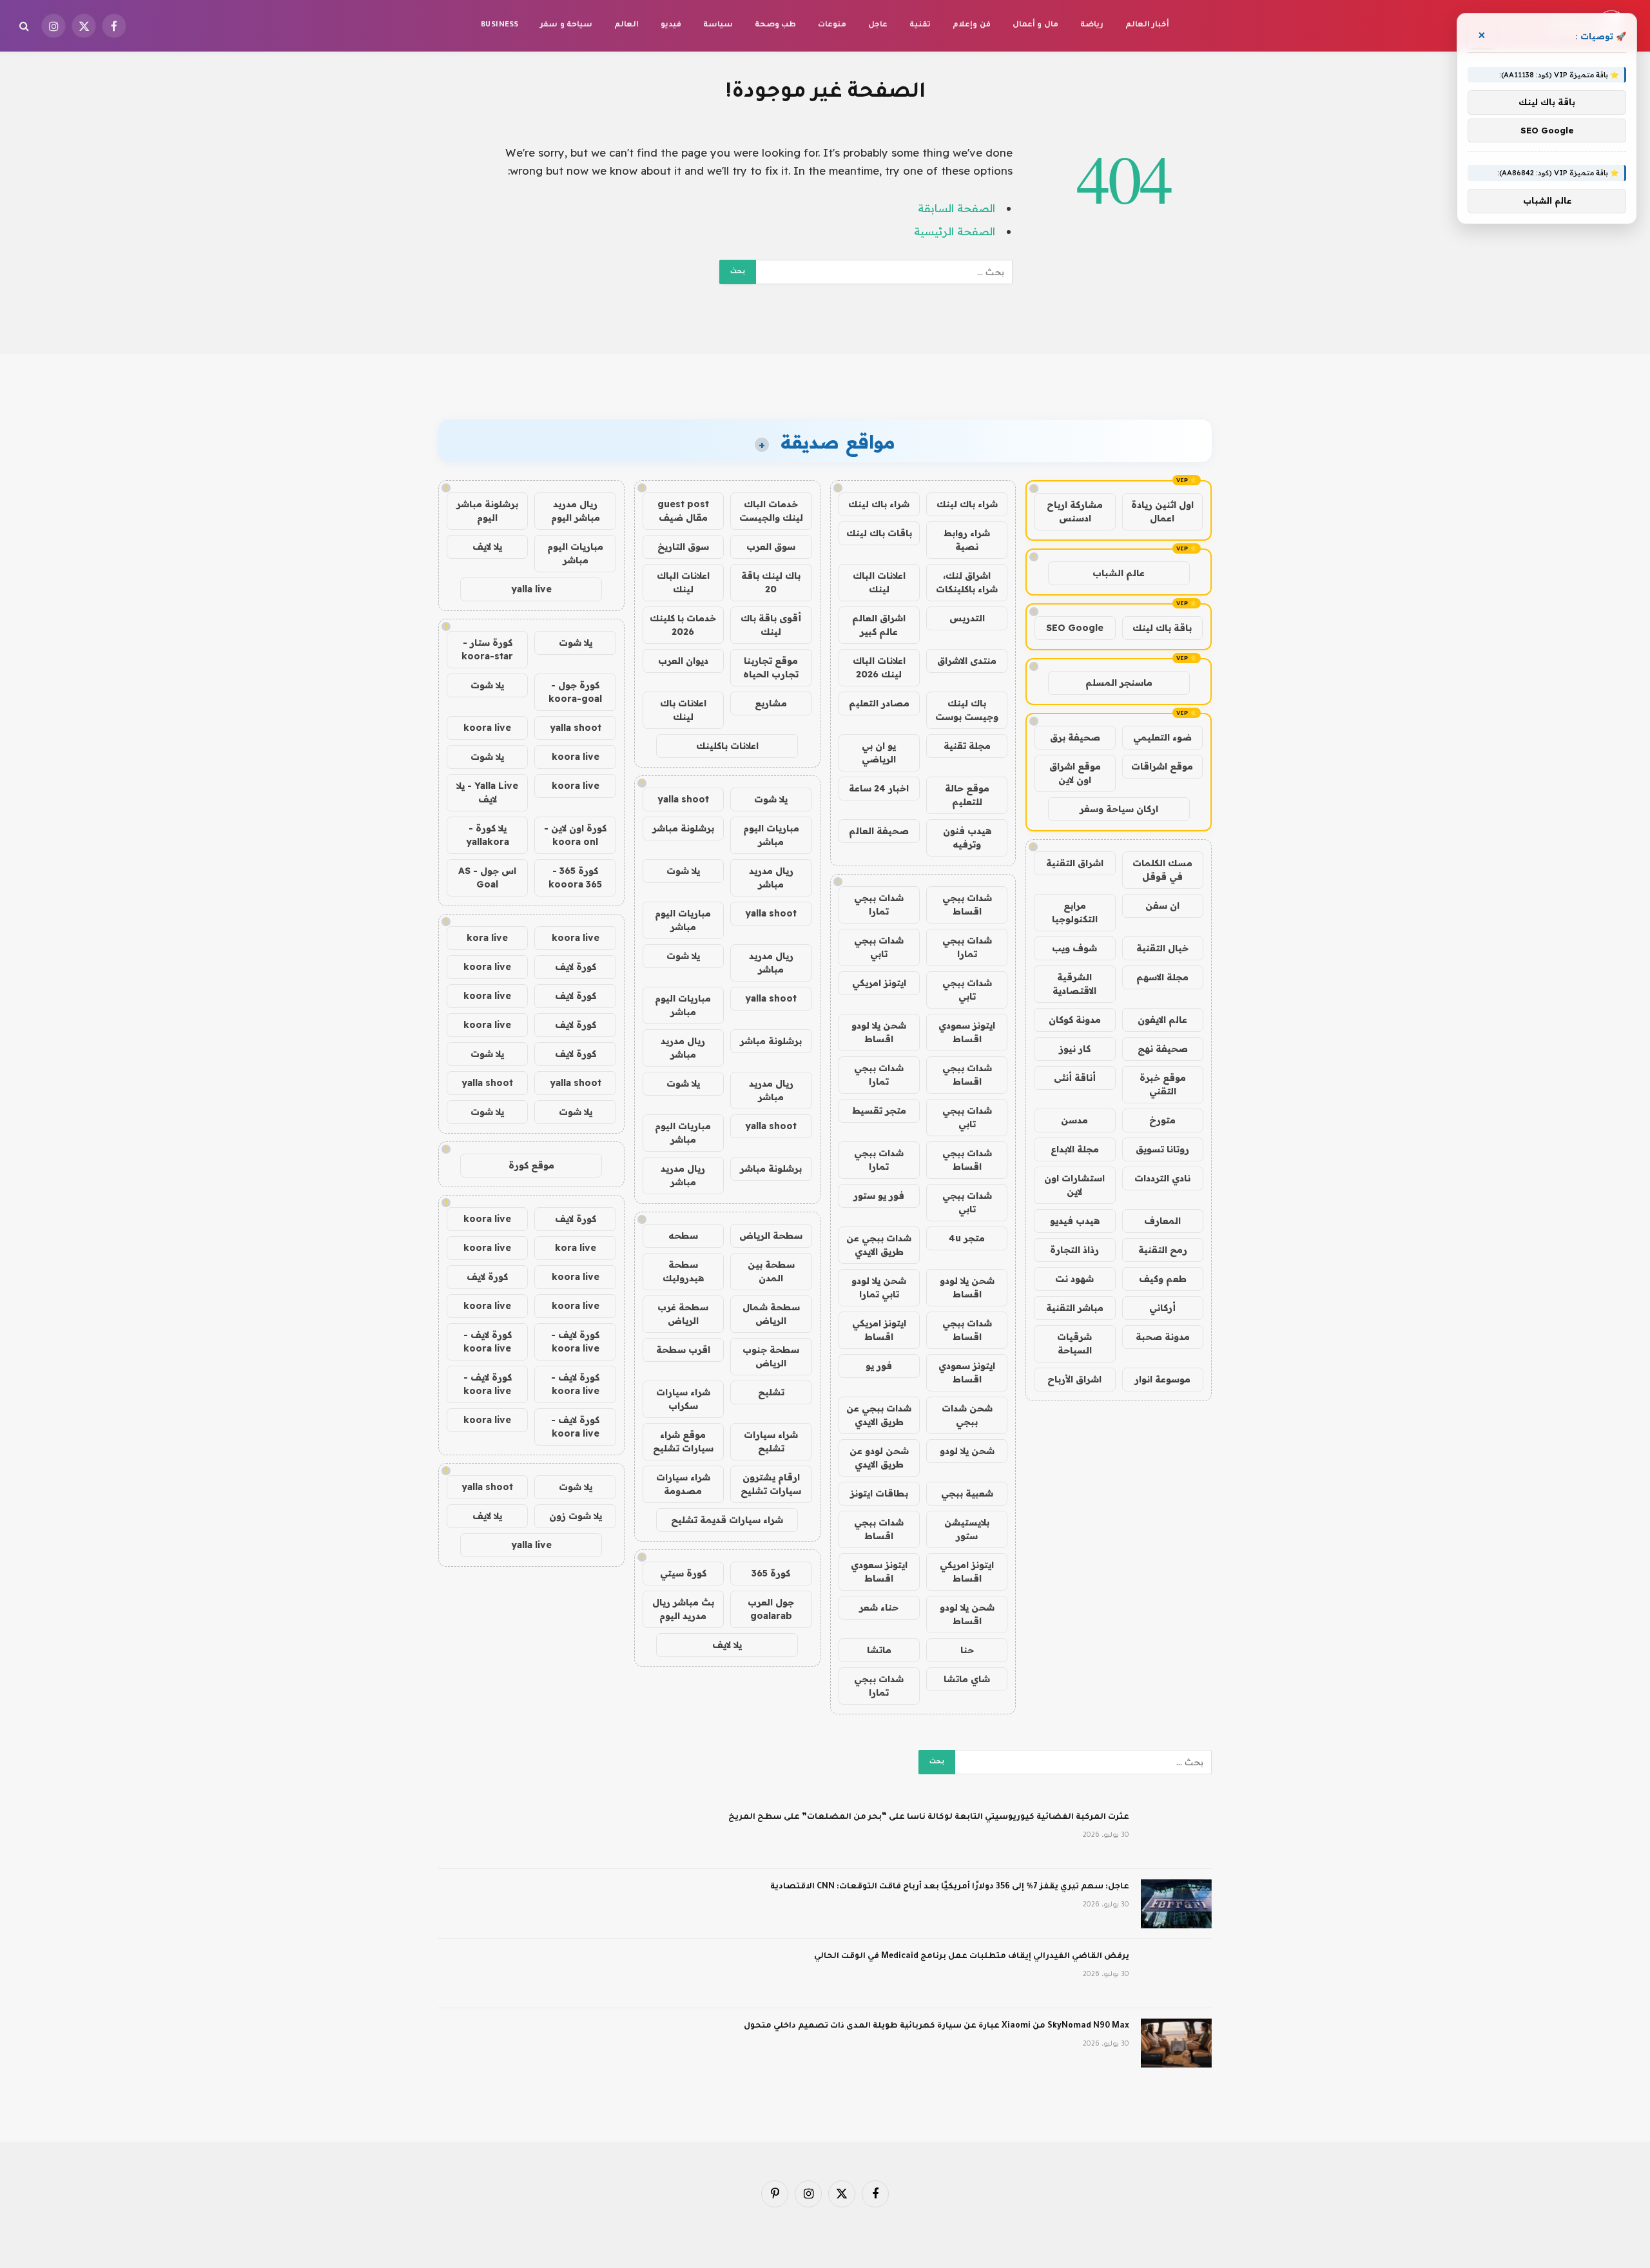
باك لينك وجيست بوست (967, 710)
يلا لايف (727, 1645)
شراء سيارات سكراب (683, 1399)
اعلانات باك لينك (683, 710)
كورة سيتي (683, 1573)
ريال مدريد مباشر (771, 877)
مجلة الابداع (1075, 1149)
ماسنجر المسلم (1119, 683)
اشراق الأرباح (1074, 1379)
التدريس (967, 618)
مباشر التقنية (1075, 1308)
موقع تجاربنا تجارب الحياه (771, 667)
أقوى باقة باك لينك (771, 625)
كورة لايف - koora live (575, 1342)
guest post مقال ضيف (683, 511)
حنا (967, 1650)
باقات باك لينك (879, 533)
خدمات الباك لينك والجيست (771, 511)
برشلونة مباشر (683, 828)
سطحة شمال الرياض (771, 1314)
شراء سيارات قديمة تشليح (727, 1520)
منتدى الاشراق (967, 661)
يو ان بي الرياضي (879, 752)
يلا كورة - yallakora (488, 835)
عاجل (878, 25)
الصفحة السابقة (956, 208)
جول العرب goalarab (771, 1609)
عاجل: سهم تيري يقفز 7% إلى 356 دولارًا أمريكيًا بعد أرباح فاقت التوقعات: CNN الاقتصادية (950, 1887)
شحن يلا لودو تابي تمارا (879, 1287)
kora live (487, 938)
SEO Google (1075, 628)
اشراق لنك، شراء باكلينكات (967, 582)
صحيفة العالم (879, 831)
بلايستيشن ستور (967, 1529)
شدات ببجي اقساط (967, 905)
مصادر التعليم (879, 703)
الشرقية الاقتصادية (1074, 984)
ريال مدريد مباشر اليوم (576, 511)
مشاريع (771, 703)
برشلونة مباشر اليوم (487, 511)
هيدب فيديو (1075, 1221)
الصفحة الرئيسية (955, 231)
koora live (487, 728)
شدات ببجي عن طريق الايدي (879, 1245)
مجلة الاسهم (1162, 977)
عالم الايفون (1162, 1020)
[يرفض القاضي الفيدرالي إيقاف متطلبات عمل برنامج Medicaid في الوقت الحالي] (1176, 1973)
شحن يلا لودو (967, 1451)
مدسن (1074, 1120)
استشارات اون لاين (1074, 1185)
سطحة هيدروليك (683, 1271)
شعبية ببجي (967, 1493)
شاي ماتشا (967, 1679)
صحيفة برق (1075, 737)
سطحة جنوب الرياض (771, 1356)
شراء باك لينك (967, 504)
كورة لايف (576, 967)
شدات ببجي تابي (879, 947)
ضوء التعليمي (1162, 737)
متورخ (1162, 1120)
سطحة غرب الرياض (683, 1314)
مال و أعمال (1035, 25)
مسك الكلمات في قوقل (1162, 870)
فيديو (671, 25)
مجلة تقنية (967, 746)
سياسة (718, 25)
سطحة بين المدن (771, 1271)
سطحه (683, 1236)
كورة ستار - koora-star (487, 649)
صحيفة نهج (1163, 1049)
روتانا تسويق (1162, 1149)
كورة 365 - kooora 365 (575, 877)
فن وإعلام (971, 25)
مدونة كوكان (1075, 1020)
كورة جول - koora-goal (575, 692)
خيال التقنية (1162, 948)
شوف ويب (1074, 948)
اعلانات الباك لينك (879, 582)
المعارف (1162, 1221)
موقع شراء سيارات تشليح (683, 1441)
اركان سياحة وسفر (1119, 809)
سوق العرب (771, 547)
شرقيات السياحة (1074, 1343)
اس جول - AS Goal (487, 877)
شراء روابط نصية (967, 540)
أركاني (1162, 1308)
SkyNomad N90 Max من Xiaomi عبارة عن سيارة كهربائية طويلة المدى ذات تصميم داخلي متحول (937, 2026)
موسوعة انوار (1162, 1379)
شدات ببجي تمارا (879, 905)
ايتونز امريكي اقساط (879, 1330)
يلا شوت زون (576, 1516)
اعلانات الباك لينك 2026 (879, 667)
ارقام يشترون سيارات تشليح (771, 1484)
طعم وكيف (1163, 1279)
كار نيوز (1075, 1049)
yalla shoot (683, 799)
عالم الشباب (1119, 573)
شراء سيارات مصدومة (683, 1484)
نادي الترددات (1162, 1178)
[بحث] (25, 26)
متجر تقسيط (879, 1110)
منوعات (832, 25)
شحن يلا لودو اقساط (879, 1032)
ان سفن (1162, 906)
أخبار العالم (1147, 25)
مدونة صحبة (1163, 1337)
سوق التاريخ (683, 547)
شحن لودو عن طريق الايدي (879, 1458)
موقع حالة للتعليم (967, 795)
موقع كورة (531, 1165)
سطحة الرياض (771, 1236)
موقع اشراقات (1162, 766)
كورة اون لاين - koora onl (575, 835)
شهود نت (1074, 1279)
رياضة (1092, 25)
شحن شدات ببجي (967, 1415)
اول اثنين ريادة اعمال (1162, 511)
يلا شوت (771, 799)
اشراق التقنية (1075, 863)
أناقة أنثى (1075, 1078)
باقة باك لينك (1162, 628)
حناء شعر (879, 1607)
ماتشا (879, 1650)
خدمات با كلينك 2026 (683, 625)
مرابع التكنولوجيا (1075, 912)
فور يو (879, 1366)
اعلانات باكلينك (727, 746)
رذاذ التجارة (1074, 1250)
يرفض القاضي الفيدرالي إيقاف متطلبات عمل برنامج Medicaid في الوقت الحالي (972, 1957)
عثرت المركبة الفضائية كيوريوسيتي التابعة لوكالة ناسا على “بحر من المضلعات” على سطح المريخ (929, 1817)
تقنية (920, 25)
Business (500, 25)
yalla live (531, 589)
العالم (626, 25)
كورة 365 (771, 1573)
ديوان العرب (683, 661)
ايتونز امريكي (879, 983)
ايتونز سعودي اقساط (967, 1032)
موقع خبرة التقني (1163, 1084)
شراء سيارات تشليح (771, 1441)
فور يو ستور (879, 1196)
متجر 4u (967, 1238)
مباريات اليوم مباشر (771, 835)
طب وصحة (775, 25)
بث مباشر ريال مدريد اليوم (683, 1609)
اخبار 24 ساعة (879, 788)
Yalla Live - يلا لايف (487, 792)
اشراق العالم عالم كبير (879, 625)
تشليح (771, 1392)
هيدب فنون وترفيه (967, 838)
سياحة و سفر (566, 25)
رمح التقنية (1163, 1250)
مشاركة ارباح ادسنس (1075, 511)
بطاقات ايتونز (879, 1493)
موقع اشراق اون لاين (1075, 773)
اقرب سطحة (683, 1350)
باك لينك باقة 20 (771, 582)
